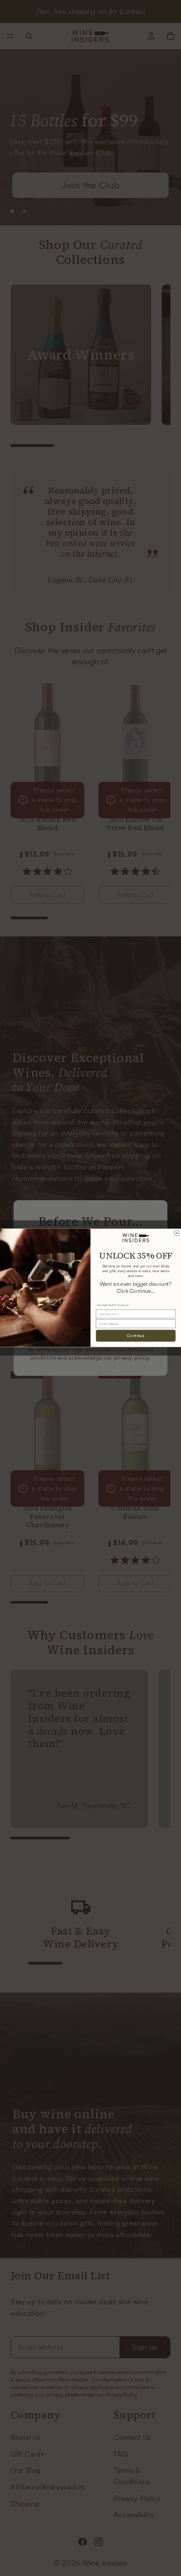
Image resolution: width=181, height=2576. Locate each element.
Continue (136, 1336)
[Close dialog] (177, 1233)
